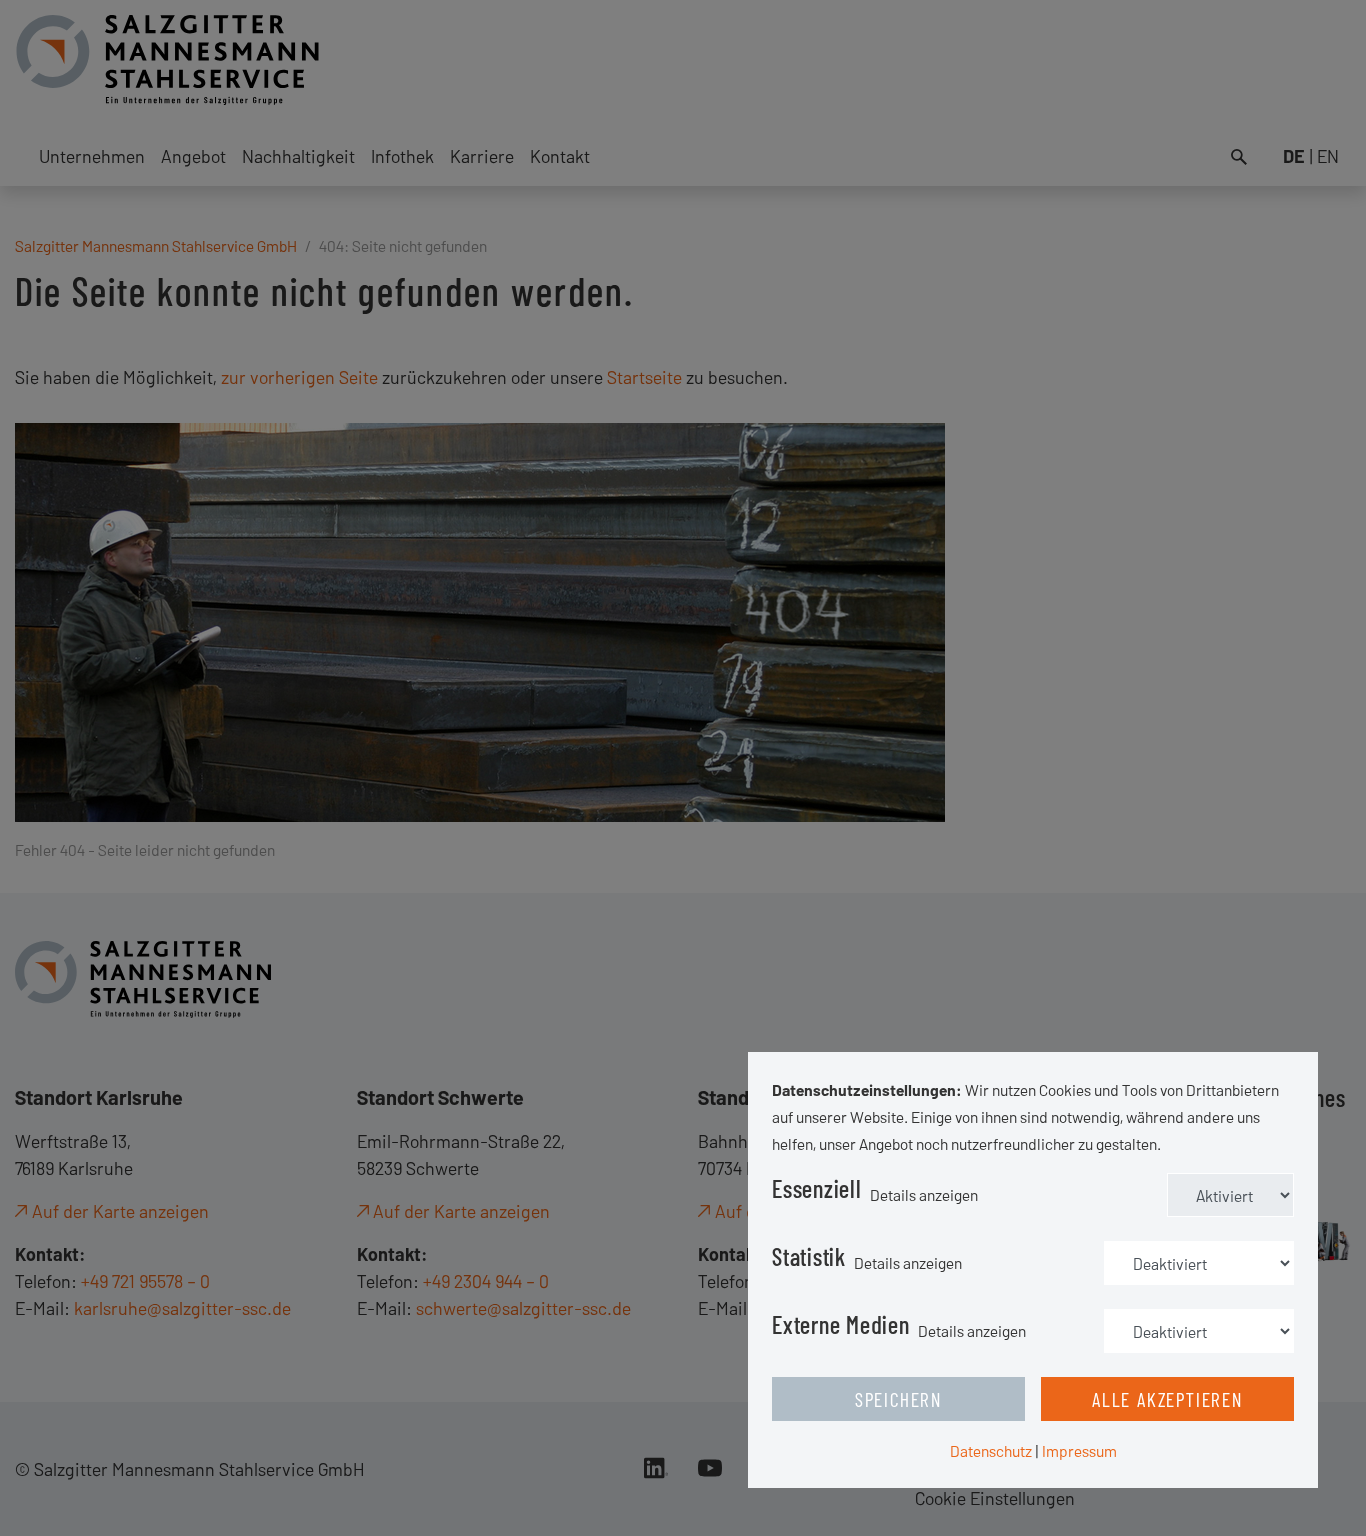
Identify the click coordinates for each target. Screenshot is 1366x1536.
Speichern (898, 1399)
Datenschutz (991, 1450)
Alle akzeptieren (1167, 1399)
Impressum (1079, 1450)
